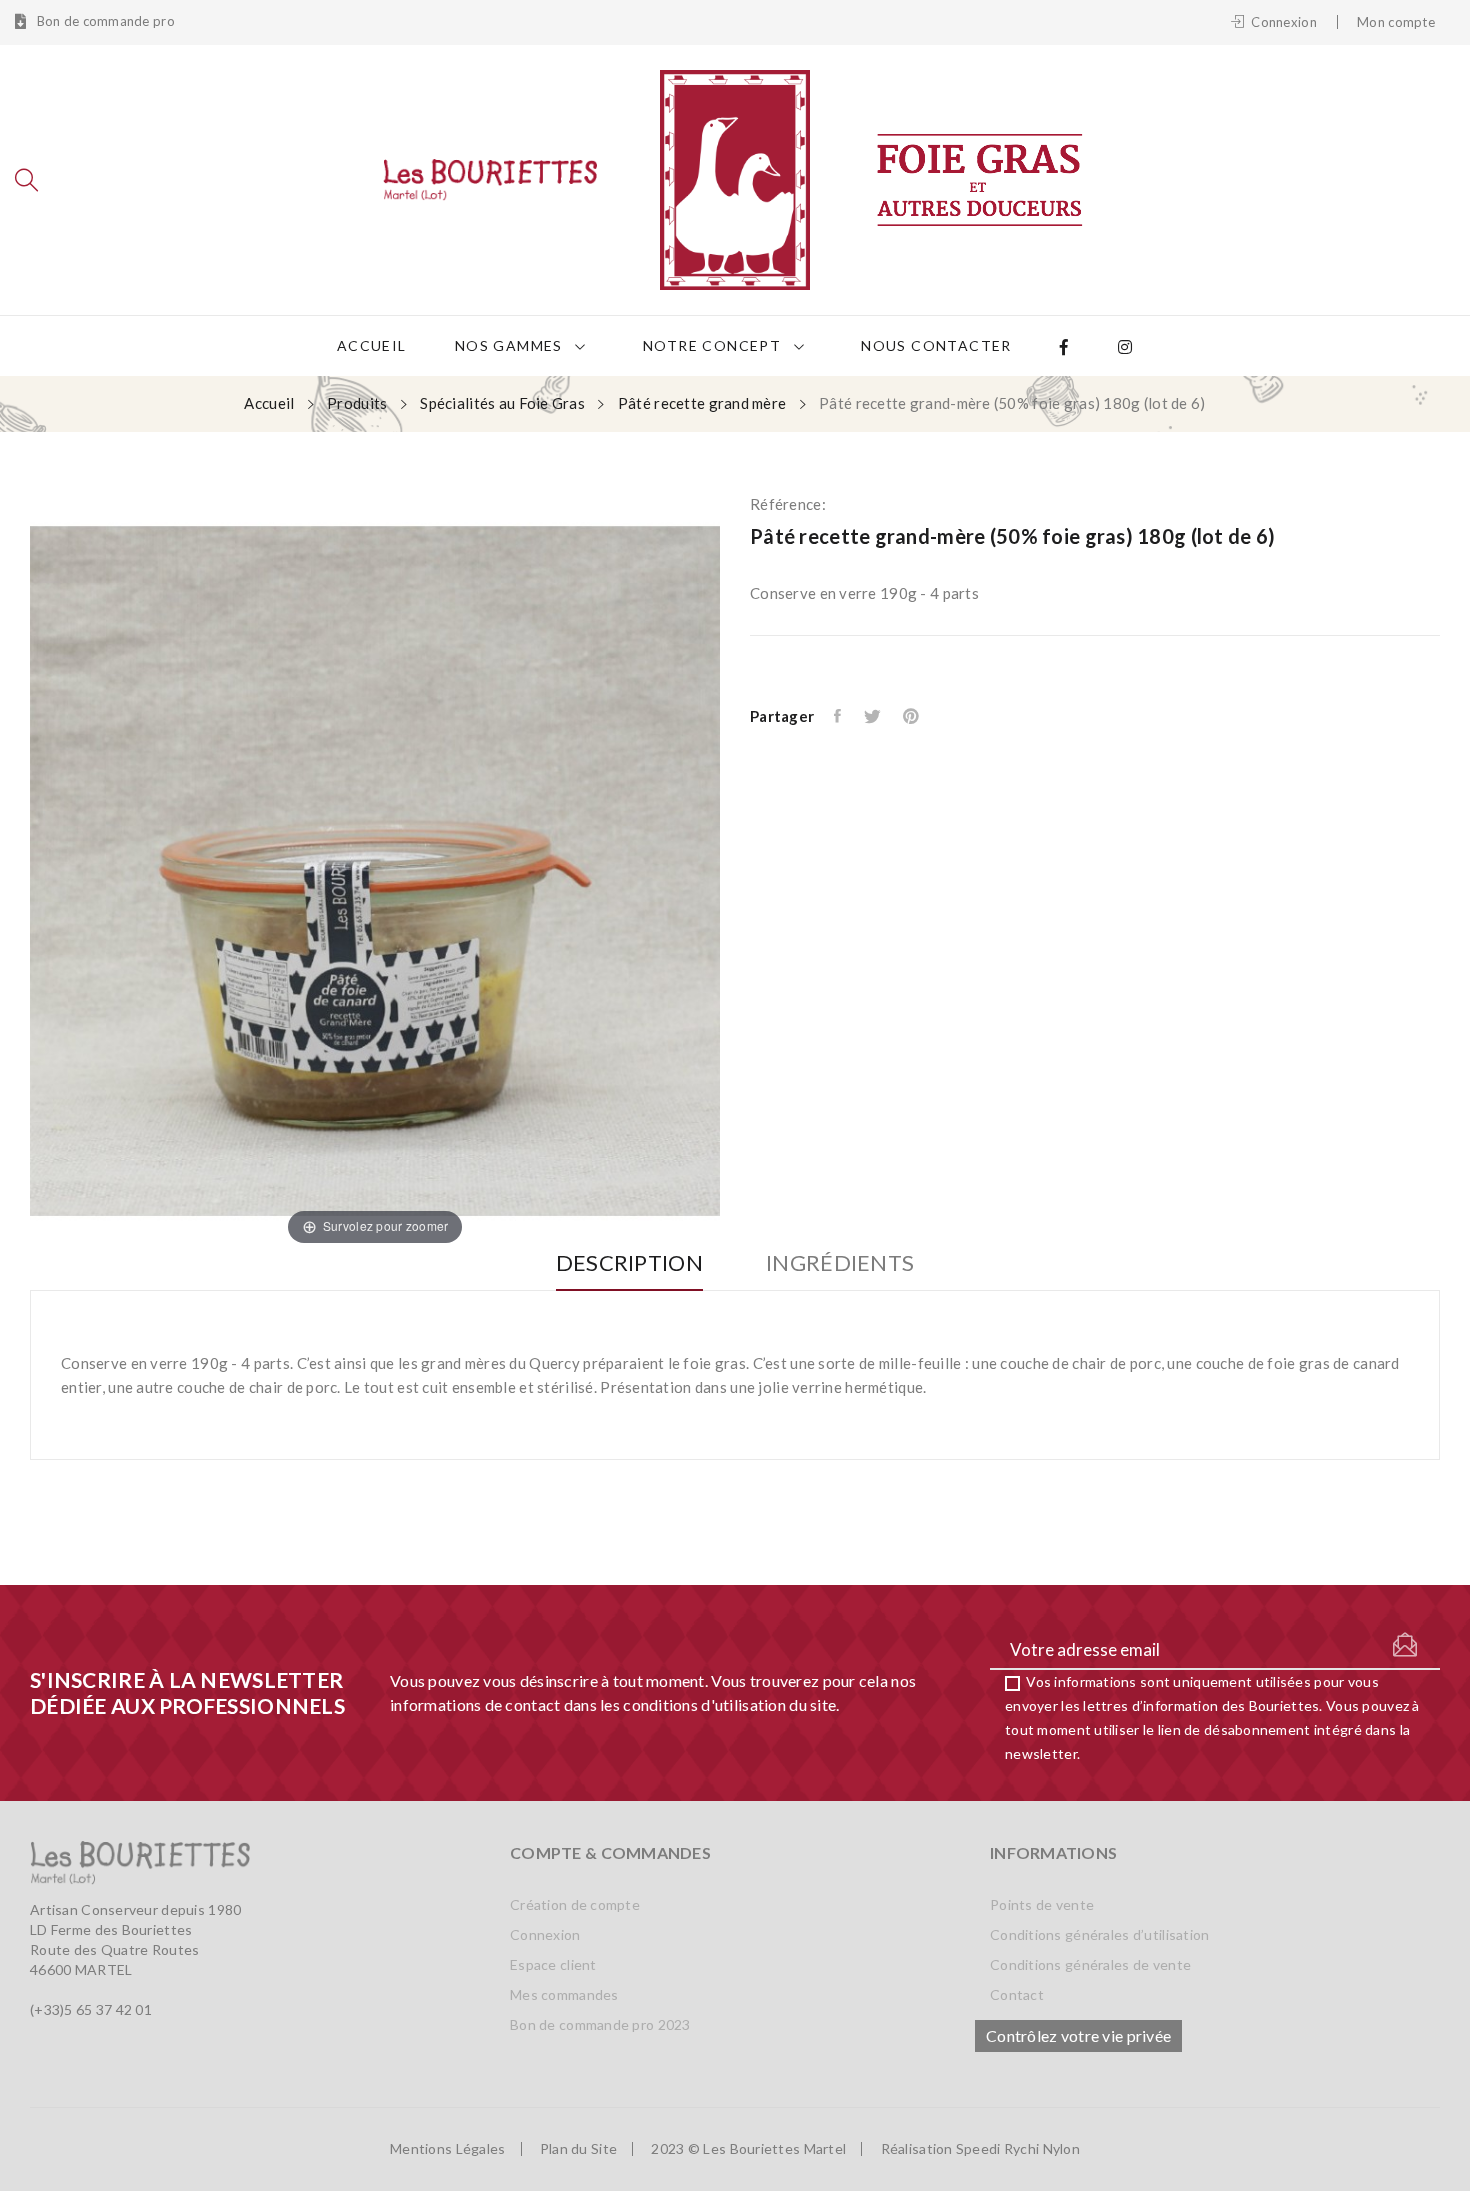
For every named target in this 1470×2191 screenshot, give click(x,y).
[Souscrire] (1405, 1645)
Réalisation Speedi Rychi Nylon (980, 2149)
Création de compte (575, 1904)
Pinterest (912, 716)
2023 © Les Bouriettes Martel (748, 2149)
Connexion (545, 1934)
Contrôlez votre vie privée (1078, 2035)
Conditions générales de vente (1090, 1964)
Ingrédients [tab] (840, 1263)
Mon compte (1396, 22)
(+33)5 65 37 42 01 (91, 2009)
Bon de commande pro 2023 (600, 2024)
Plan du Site (578, 2149)
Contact (1017, 1994)
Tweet (873, 716)
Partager (839, 716)
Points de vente (1042, 1904)
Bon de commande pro (104, 21)
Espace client (553, 1964)
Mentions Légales (447, 2149)
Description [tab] (629, 1263)
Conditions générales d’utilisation (1100, 1934)
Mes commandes (564, 1994)
